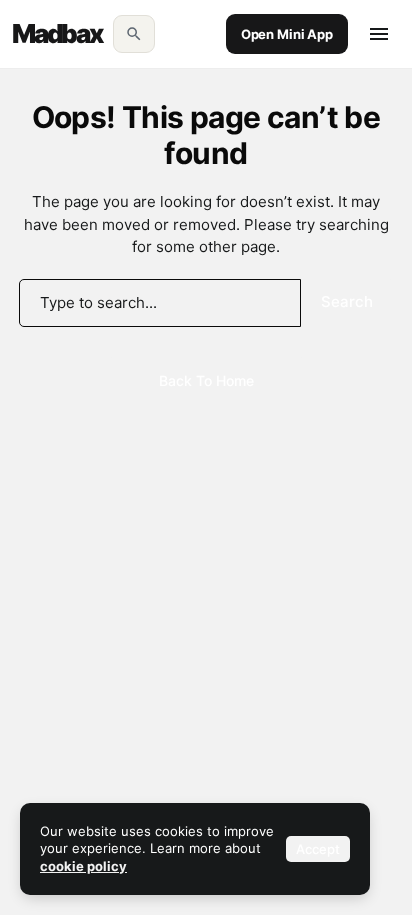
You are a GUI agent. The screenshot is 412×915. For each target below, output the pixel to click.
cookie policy (83, 866)
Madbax (57, 34)
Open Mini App (287, 34)
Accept (318, 849)
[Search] (134, 34)
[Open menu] (379, 34)
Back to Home (206, 380)
